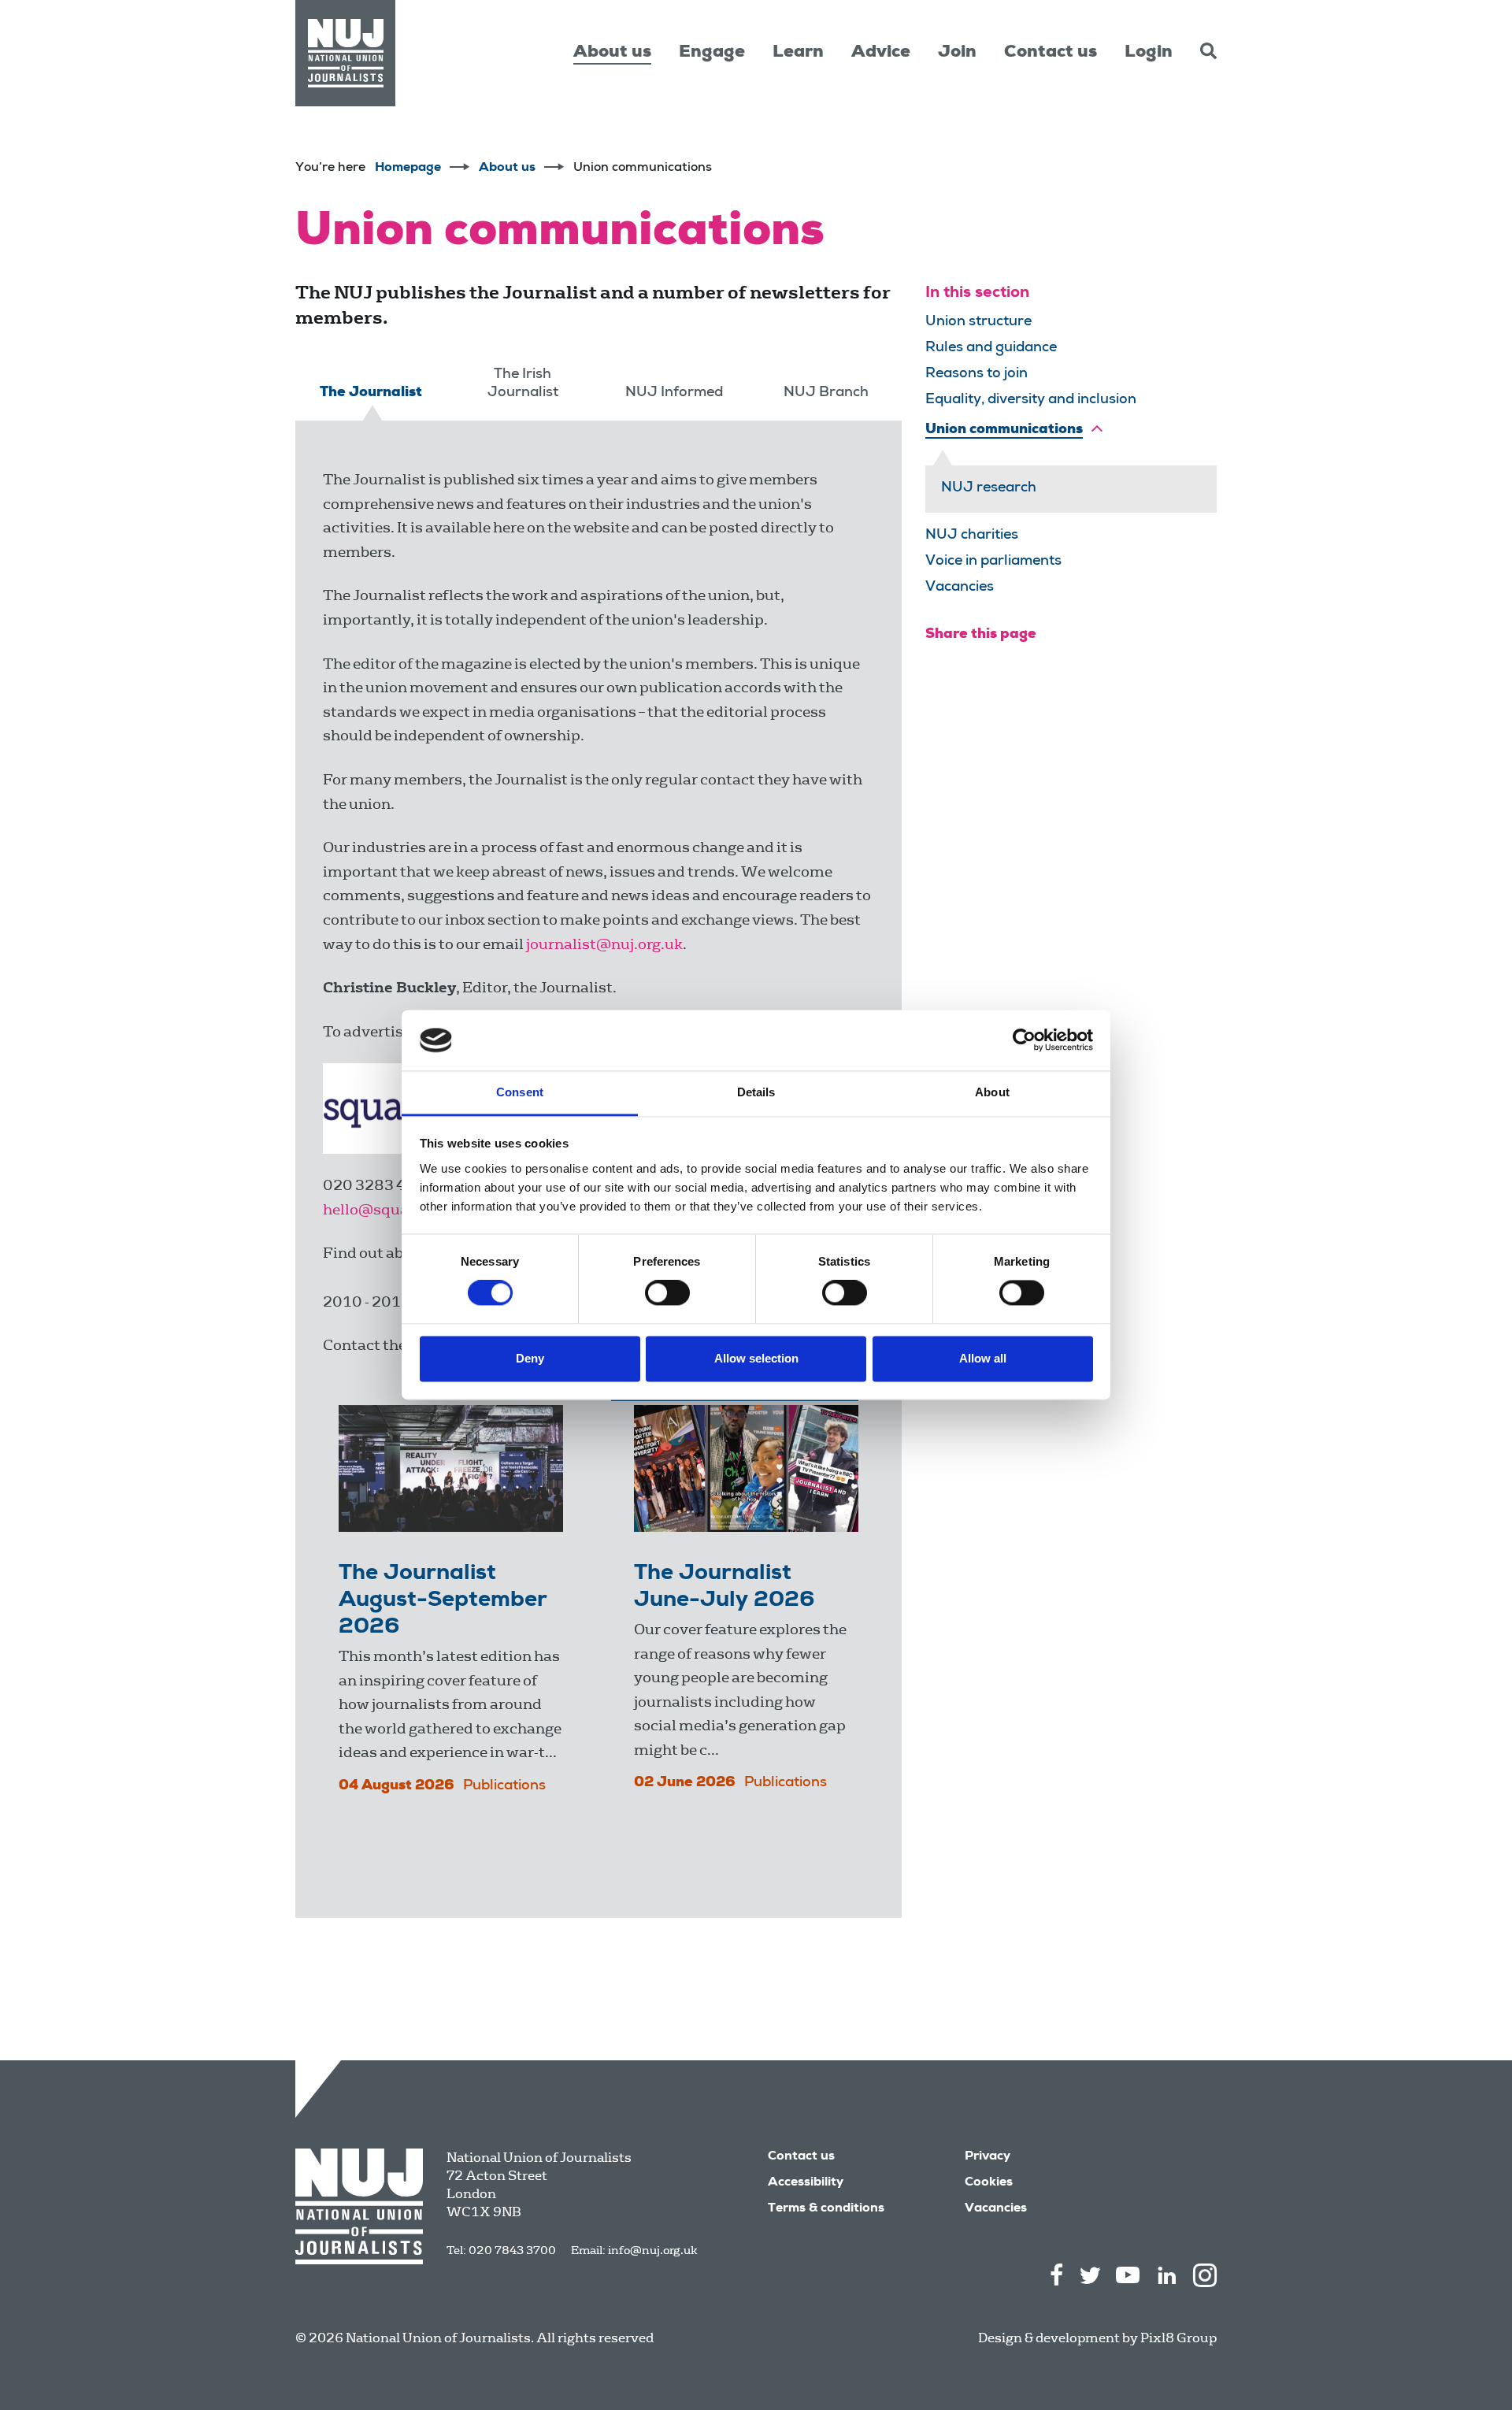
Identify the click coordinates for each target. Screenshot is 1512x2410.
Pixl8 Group (1178, 2338)
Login (1149, 53)
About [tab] (992, 1092)
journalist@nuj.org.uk (604, 944)
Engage (712, 53)
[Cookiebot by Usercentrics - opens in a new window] (1024, 1040)
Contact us (1051, 53)
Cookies (989, 2183)
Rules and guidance (991, 348)
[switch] (667, 1293)
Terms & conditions (826, 2209)
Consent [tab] (520, 1092)
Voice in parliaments (993, 562)
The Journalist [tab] (371, 393)
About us (612, 53)
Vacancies (960, 588)
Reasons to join (976, 374)
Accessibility (806, 2183)
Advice (881, 53)
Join (957, 53)
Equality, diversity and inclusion (1031, 400)
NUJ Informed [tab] (674, 393)
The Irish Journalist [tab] (523, 384)
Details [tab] (756, 1092)
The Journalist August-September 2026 (443, 1601)
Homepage (408, 169)
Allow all (983, 1358)
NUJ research (989, 488)
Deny (530, 1358)
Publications (504, 1786)
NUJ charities (972, 536)
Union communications (1004, 430)
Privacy (988, 2157)
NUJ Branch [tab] (826, 393)
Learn (798, 53)
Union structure (978, 322)
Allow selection (756, 1358)
